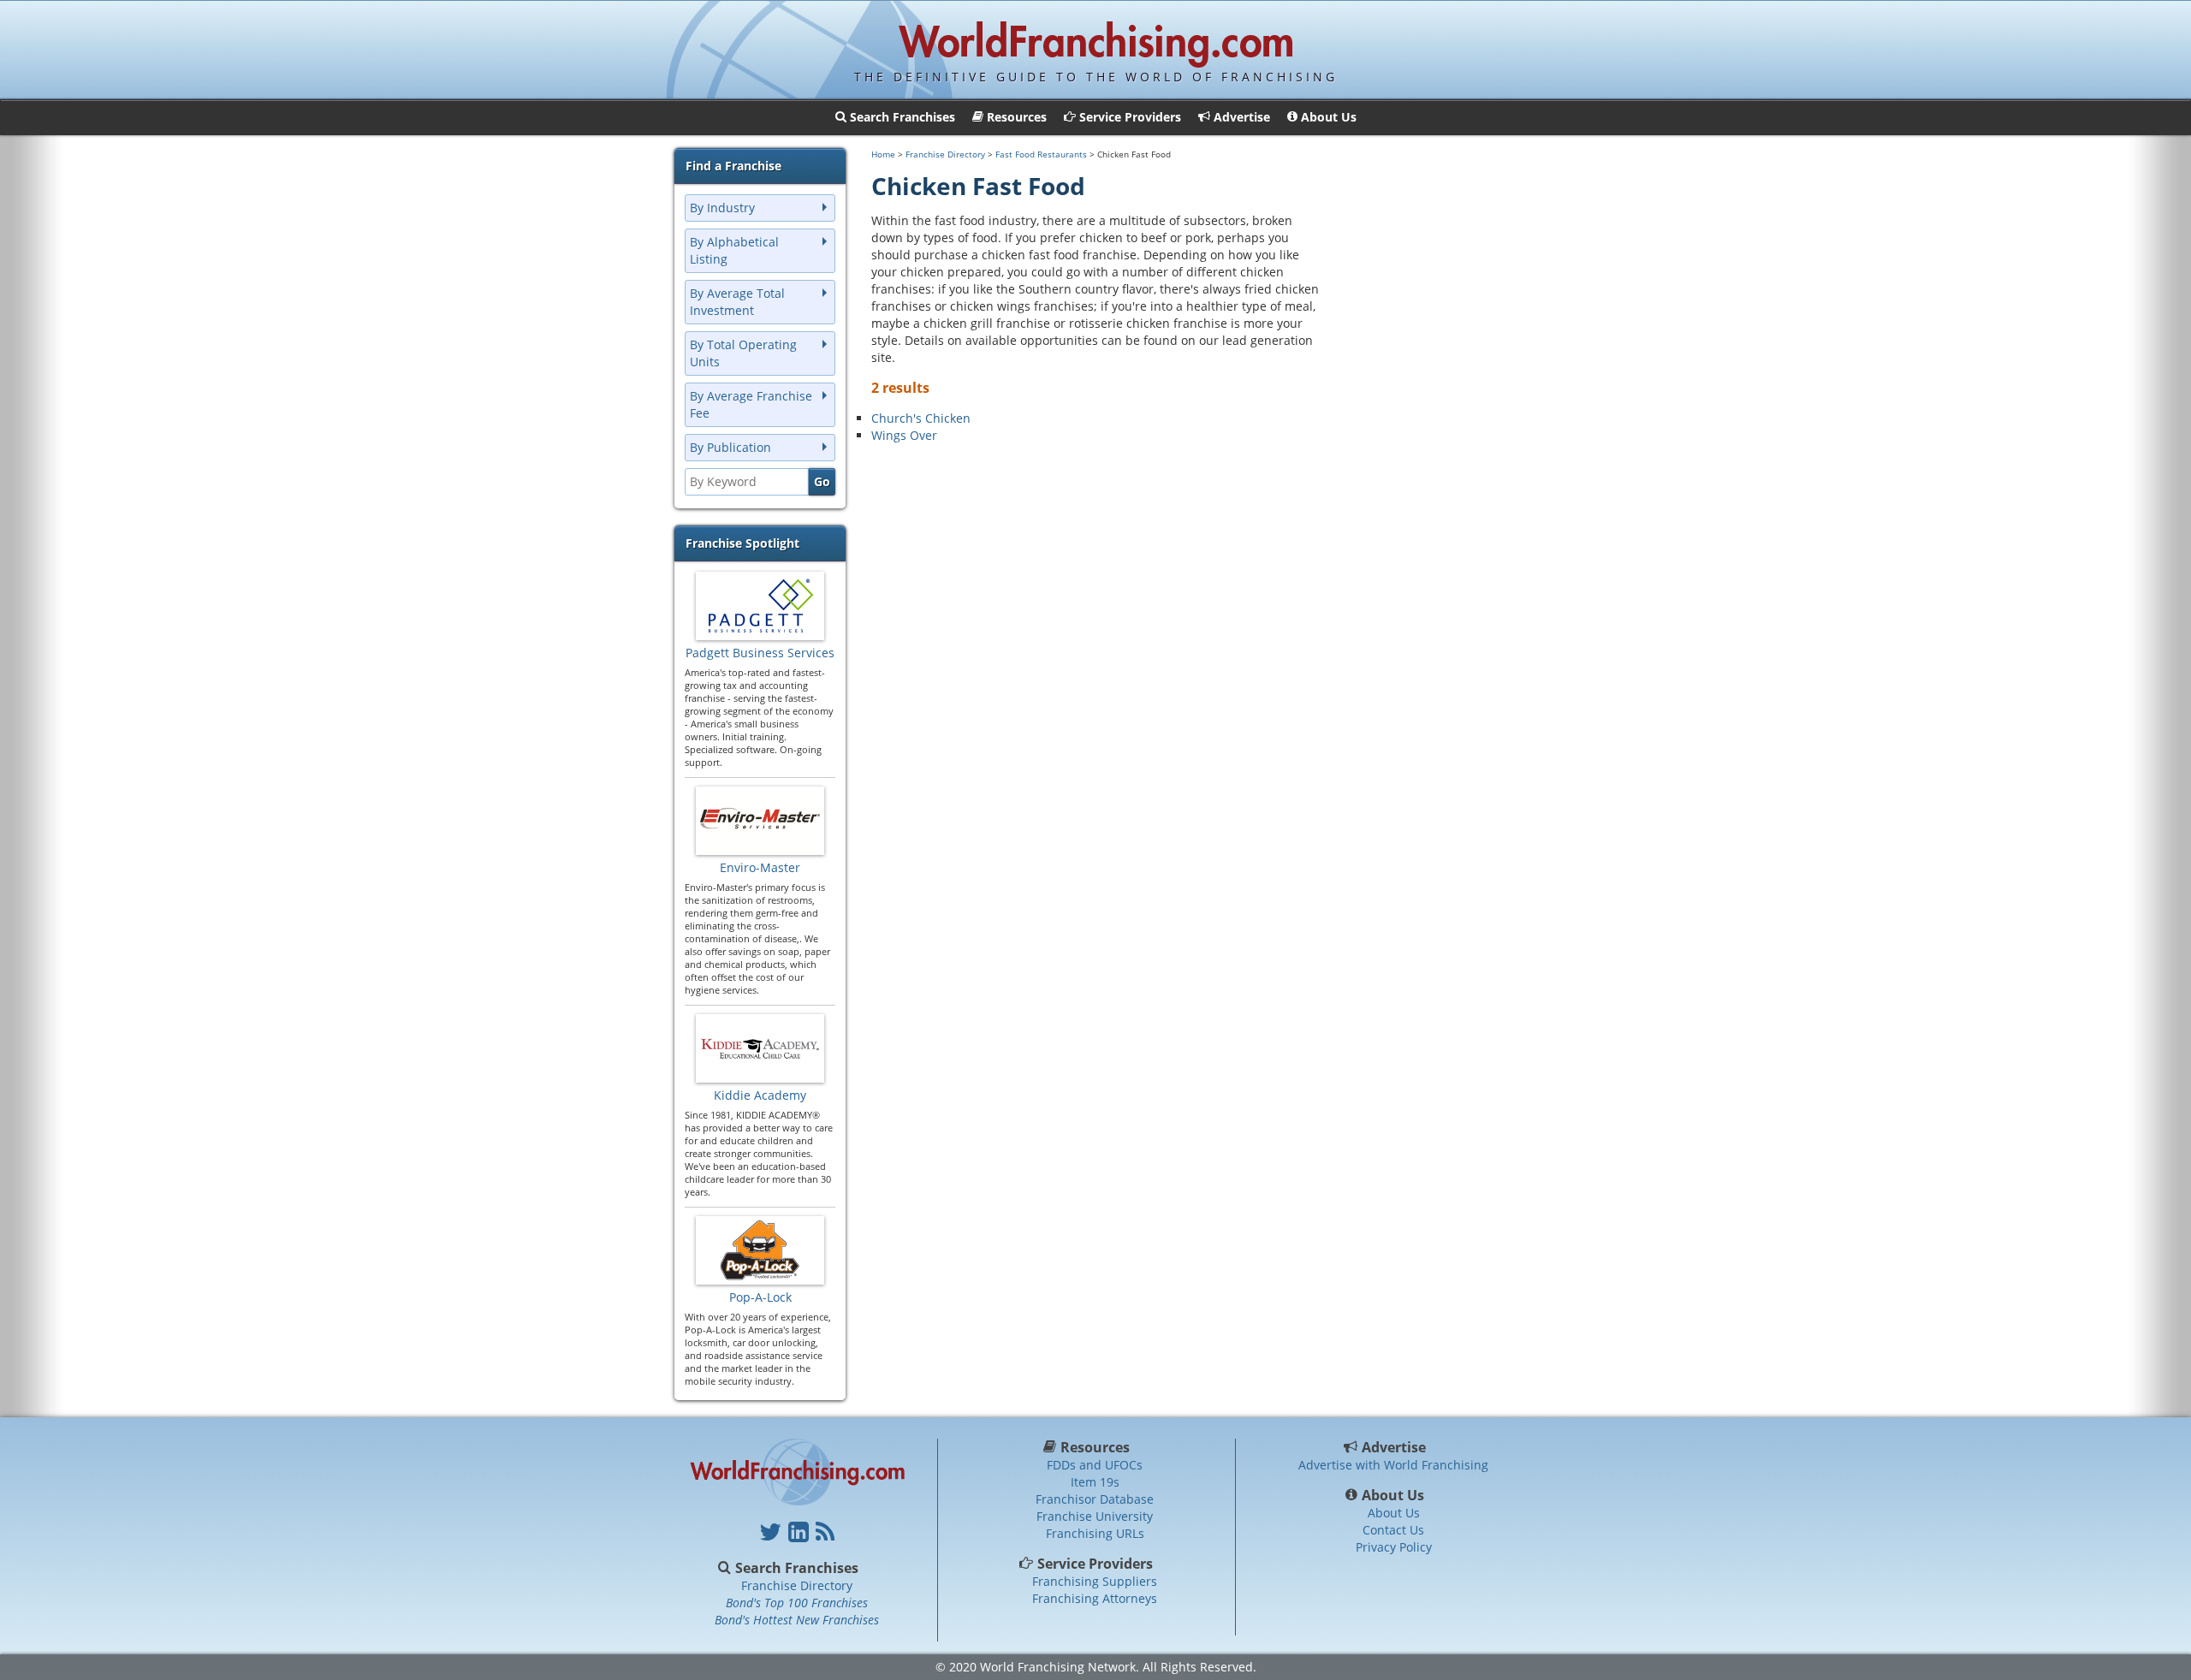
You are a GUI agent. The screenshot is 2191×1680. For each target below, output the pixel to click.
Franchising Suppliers (1095, 1581)
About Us (1393, 1495)
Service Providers (1095, 1564)
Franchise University (1095, 1516)
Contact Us (1393, 1530)
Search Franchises (797, 1568)
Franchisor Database (1095, 1499)
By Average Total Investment (737, 302)
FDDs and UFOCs (1095, 1465)
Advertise (1394, 1447)
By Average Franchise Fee (751, 404)
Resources (1095, 1447)
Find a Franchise (733, 166)
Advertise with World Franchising (1393, 1465)
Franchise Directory (945, 154)
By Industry (722, 208)
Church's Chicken (921, 418)
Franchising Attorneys (1095, 1598)
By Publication (730, 447)
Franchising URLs (1095, 1533)
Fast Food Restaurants (1041, 154)
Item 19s (1095, 1482)
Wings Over (904, 435)
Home (883, 154)
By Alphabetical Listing (734, 250)
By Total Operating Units (743, 353)
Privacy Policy (1394, 1547)
